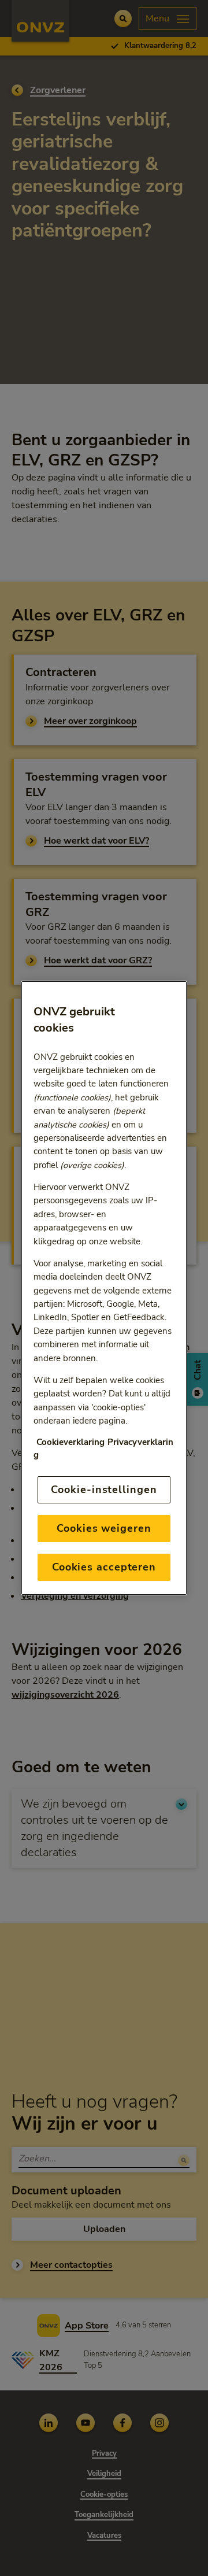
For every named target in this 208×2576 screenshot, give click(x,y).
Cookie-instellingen (104, 1490)
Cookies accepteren (104, 1567)
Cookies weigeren (104, 1528)
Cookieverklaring (70, 1442)
